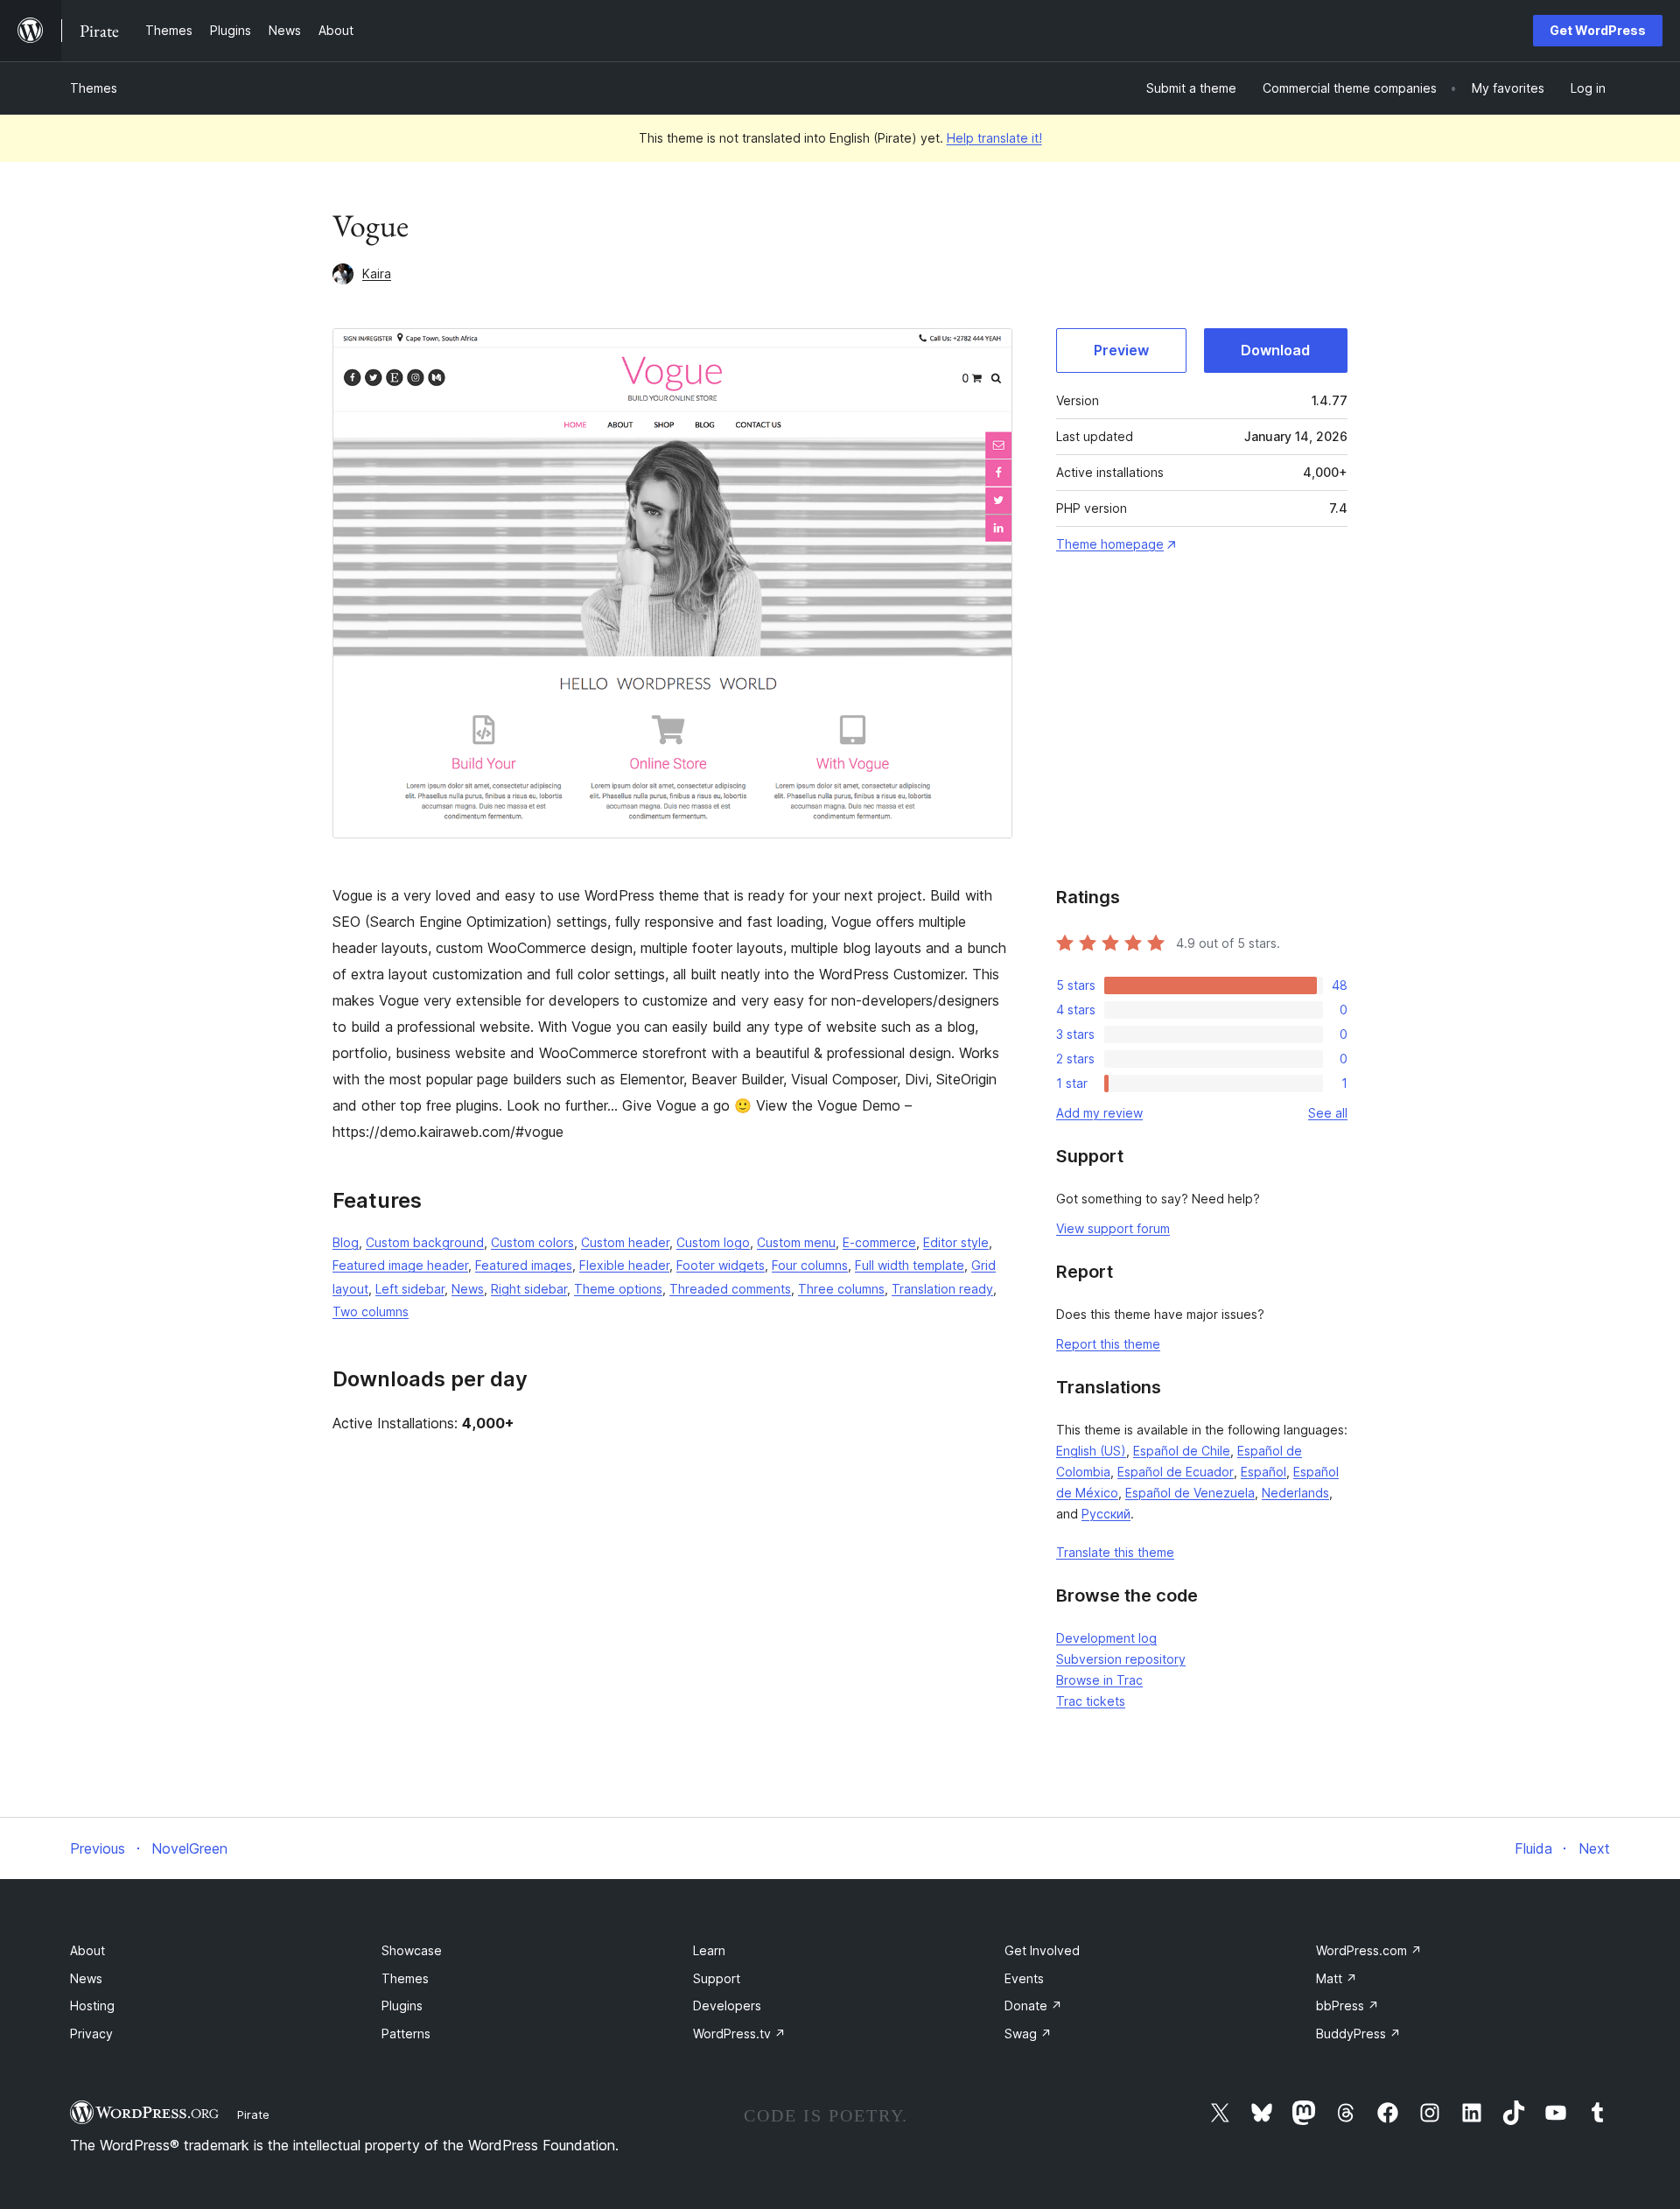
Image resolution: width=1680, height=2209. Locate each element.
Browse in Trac (1099, 1680)
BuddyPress (1358, 2034)
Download (1275, 350)
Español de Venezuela (1190, 1493)
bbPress (1347, 2006)
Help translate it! (994, 138)
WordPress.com (1369, 1950)
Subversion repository (1121, 1659)
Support (717, 1978)
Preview (1121, 350)
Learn (709, 1950)
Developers (727, 2006)
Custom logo (713, 1242)
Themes (94, 88)
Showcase (412, 1950)
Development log (1106, 1638)
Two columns (371, 1311)
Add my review (1099, 1113)
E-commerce (879, 1242)
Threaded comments (730, 1289)
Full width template (910, 1265)
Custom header (625, 1242)
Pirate (253, 2114)
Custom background (425, 1242)
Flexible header (624, 1265)
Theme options (618, 1289)
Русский (1106, 1514)
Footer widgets (721, 1265)
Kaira (377, 273)
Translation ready (942, 1289)
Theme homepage (1110, 544)
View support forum (1113, 1228)
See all (1328, 1113)
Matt (1337, 1978)
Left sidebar (410, 1289)
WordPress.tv (739, 2034)
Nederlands (1295, 1493)
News (468, 1289)
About (87, 1950)
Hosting (92, 2006)
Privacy (91, 2034)
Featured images (524, 1265)
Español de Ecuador (1176, 1472)
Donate (1033, 2006)
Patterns (406, 2034)
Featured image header (400, 1265)
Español (1263, 1472)
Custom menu (796, 1242)
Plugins (402, 2006)
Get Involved (1042, 1950)
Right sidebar (529, 1289)
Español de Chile (1182, 1451)
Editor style (956, 1242)
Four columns (810, 1265)
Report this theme (1108, 1344)
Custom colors (532, 1242)
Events (1024, 1978)
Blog (346, 1242)
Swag (1028, 2034)
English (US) (1091, 1451)
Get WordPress (1598, 30)
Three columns (841, 1289)
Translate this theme (1115, 1552)
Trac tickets (1091, 1701)
